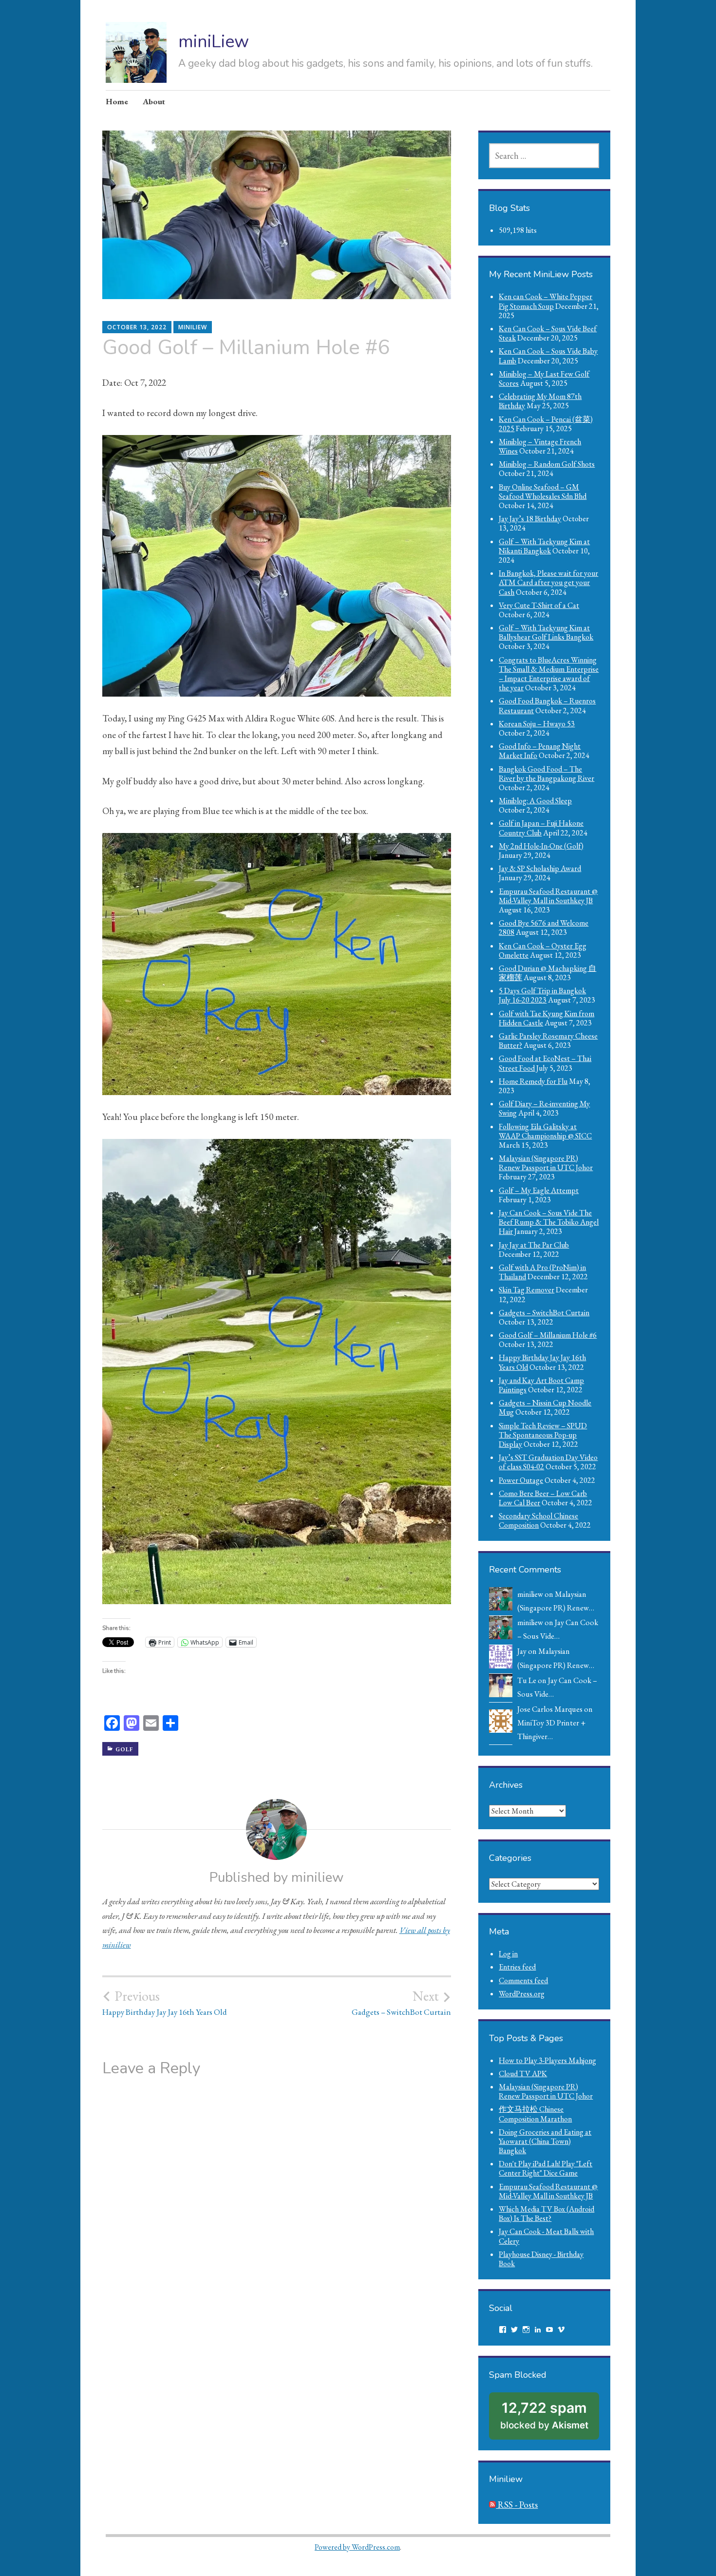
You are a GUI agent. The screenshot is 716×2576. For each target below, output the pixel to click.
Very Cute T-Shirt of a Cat (539, 605)
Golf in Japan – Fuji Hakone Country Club (541, 828)
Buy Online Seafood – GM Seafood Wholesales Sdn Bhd (543, 492)
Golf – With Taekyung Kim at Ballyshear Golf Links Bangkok (546, 632)
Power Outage (521, 1480)
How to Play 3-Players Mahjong (547, 2060)
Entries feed (517, 1967)
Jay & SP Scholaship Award (540, 868)
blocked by (544, 2415)
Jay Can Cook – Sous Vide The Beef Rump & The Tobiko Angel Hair (549, 1222)
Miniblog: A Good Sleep (535, 801)
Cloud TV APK (523, 2074)
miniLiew (214, 42)
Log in (508, 1954)
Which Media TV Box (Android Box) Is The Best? (546, 2214)
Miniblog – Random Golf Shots (547, 464)
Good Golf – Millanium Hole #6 (548, 1335)
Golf (124, 1749)
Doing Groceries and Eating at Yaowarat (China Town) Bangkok (545, 2141)
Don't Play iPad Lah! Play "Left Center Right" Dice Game (546, 2168)
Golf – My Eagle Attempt (539, 1190)
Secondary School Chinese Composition (538, 1520)
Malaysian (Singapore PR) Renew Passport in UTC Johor (546, 1163)
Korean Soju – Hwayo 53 (537, 724)
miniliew (193, 327)
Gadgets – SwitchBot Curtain (401, 2003)
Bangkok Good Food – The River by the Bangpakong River (546, 774)
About (154, 101)
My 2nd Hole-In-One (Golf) (541, 846)
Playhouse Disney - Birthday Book (541, 2259)
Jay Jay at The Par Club (534, 1245)
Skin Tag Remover (527, 1290)
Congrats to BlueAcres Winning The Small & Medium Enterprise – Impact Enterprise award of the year (549, 674)
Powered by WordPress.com (357, 2547)
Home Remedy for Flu (533, 1081)
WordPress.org (522, 1994)
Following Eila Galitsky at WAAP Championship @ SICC (545, 1131)
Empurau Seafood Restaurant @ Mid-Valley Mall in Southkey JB (548, 896)
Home (117, 101)
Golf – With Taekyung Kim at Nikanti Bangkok (544, 546)
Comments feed (523, 1980)
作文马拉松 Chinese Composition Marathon (535, 2114)
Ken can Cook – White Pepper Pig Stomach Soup (546, 301)
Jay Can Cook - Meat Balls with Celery (546, 2236)
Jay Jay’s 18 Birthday (530, 519)
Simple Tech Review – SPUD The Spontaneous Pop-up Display (543, 1435)
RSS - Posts (517, 2505)
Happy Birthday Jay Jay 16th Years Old (165, 2003)
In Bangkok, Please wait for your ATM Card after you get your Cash (548, 582)
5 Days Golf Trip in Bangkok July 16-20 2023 (542, 995)
